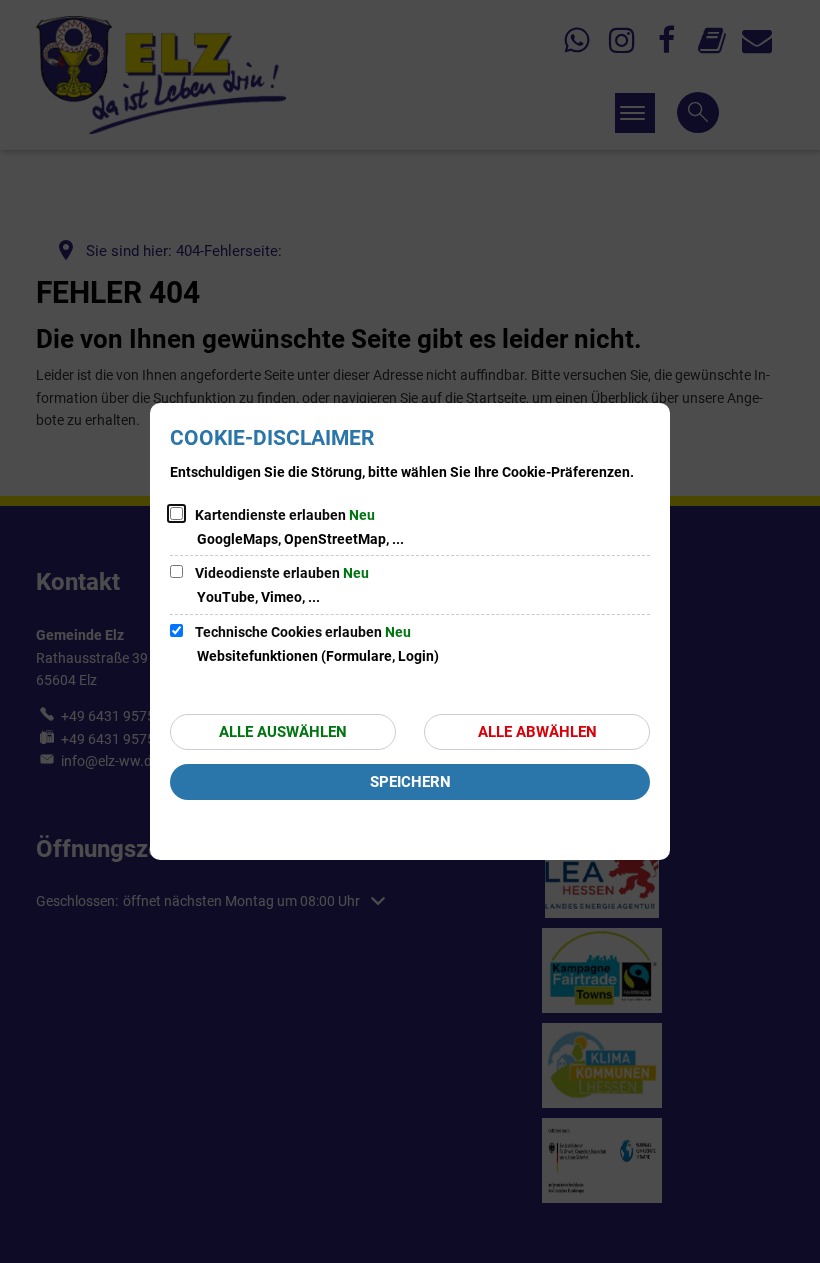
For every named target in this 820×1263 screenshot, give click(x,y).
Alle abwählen (537, 732)
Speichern (410, 782)
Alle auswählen (283, 732)
